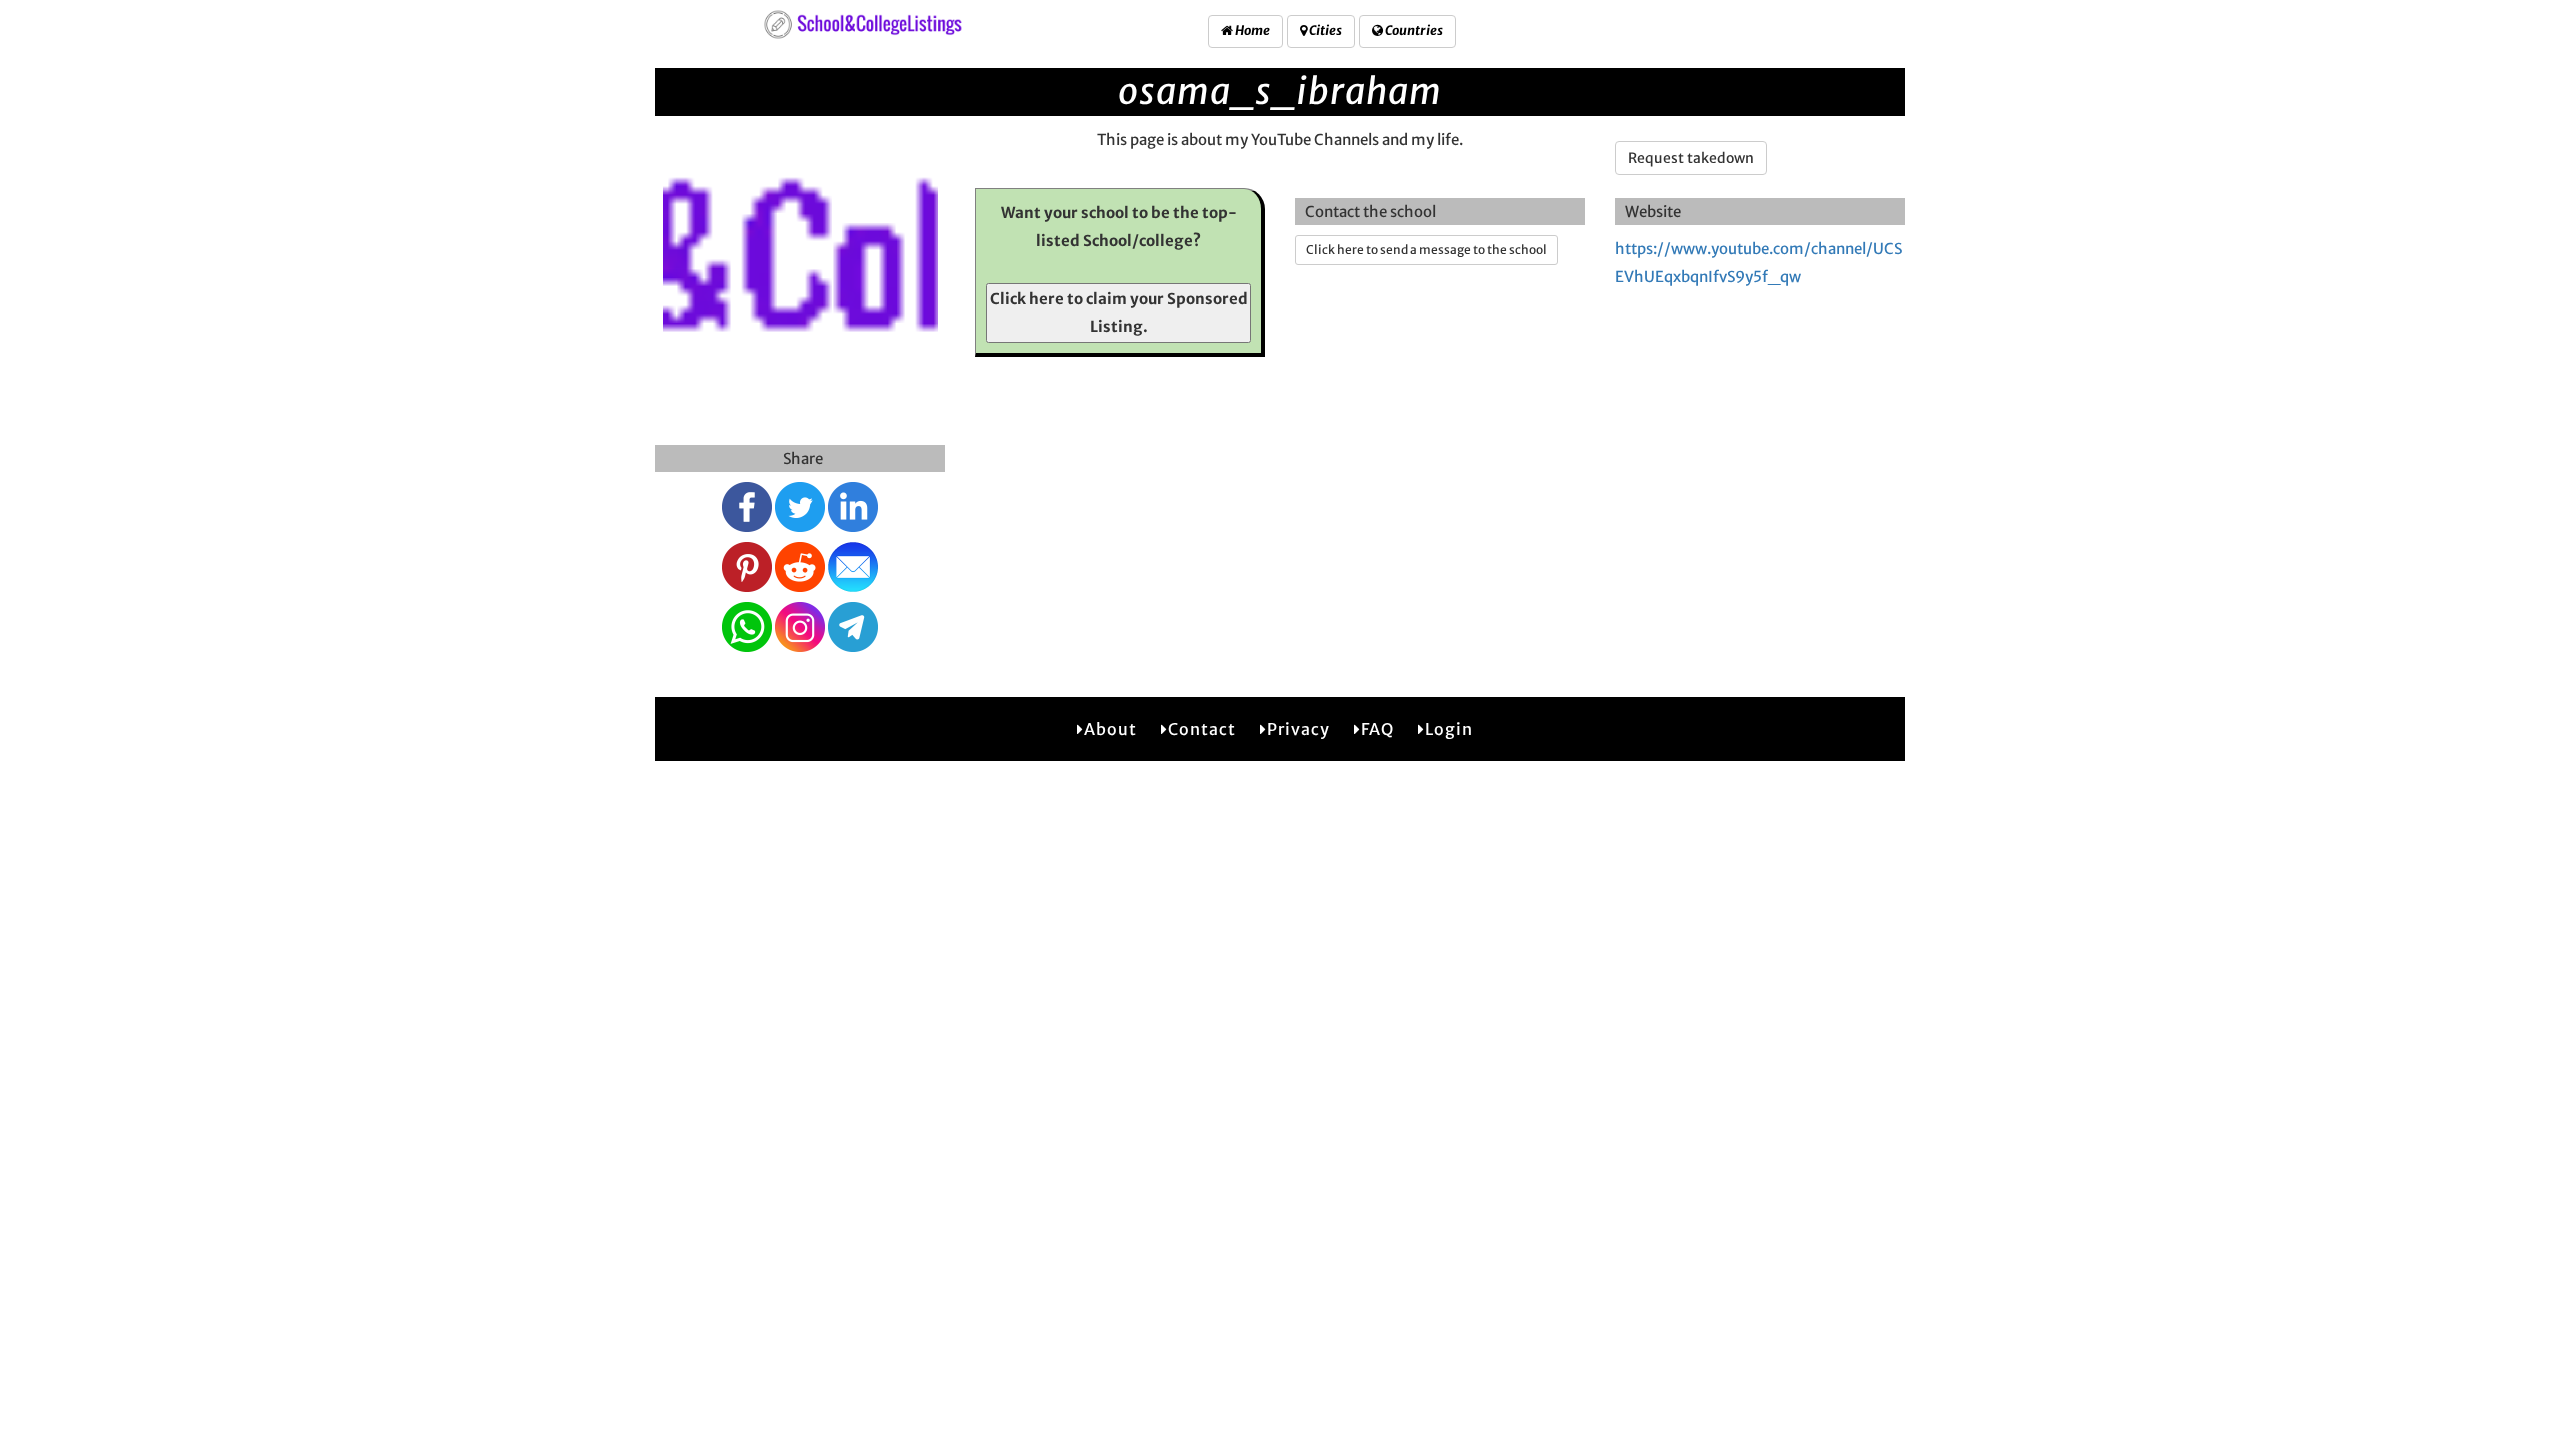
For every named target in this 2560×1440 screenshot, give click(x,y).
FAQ (1377, 729)
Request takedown (1691, 158)
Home (1251, 30)
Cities (1324, 30)
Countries (1413, 30)
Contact (1202, 729)
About (1110, 729)
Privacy (1298, 729)
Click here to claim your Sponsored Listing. (1119, 312)
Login (1449, 729)
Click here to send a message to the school (1426, 249)
